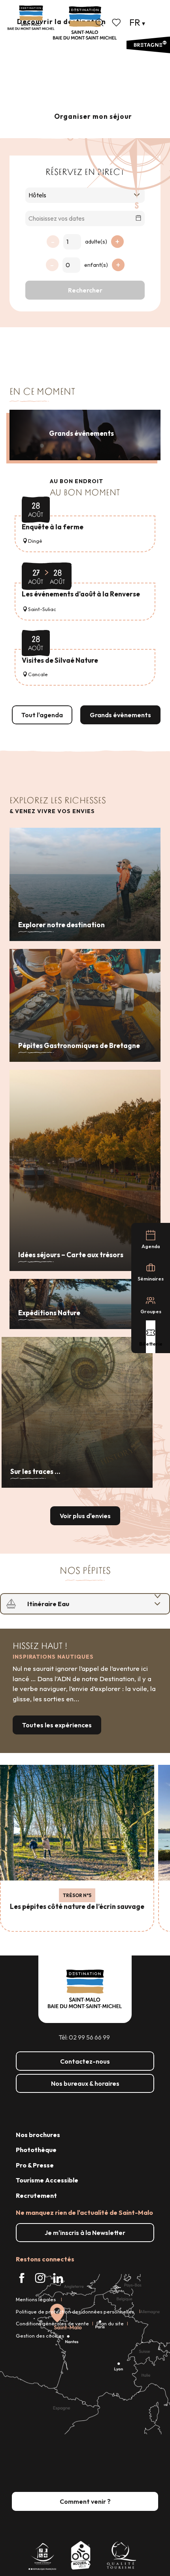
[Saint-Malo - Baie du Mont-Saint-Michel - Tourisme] (85, 23)
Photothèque (36, 2150)
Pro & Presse (35, 2165)
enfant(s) (96, 265)
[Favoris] (117, 22)
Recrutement (36, 2195)
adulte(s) (96, 242)
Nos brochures (38, 2135)
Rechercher (85, 290)
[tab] (77, 1604)
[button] (100, 22)
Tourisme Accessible (47, 2180)
